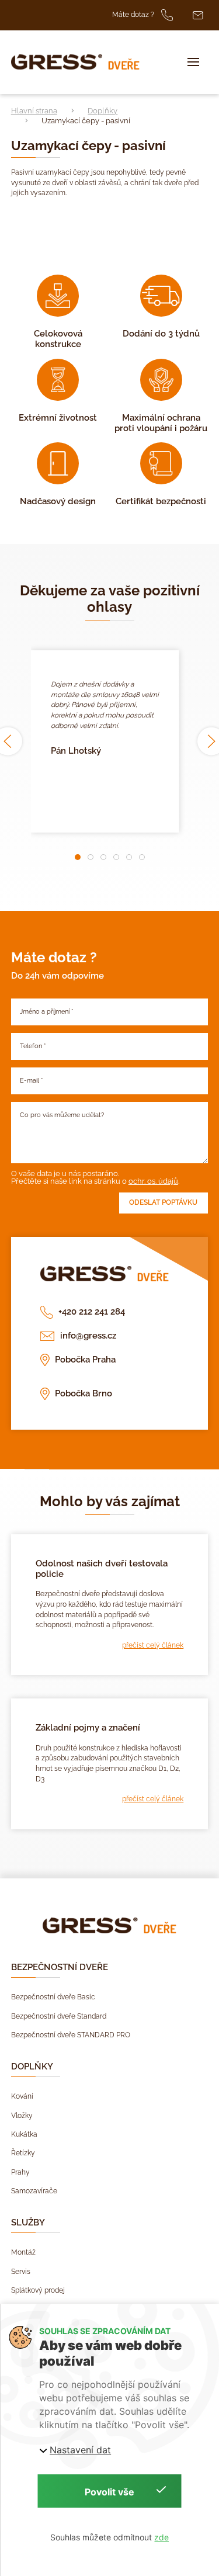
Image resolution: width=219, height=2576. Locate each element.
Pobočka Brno (83, 1393)
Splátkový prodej (38, 2290)
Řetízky (23, 2153)
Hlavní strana (34, 111)
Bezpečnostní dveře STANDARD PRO (71, 2035)
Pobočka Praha (85, 1360)
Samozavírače (34, 2191)
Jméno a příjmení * (47, 1012)
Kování (22, 2096)
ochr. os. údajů (153, 1181)
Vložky (22, 2116)
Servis (21, 2272)
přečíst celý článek (153, 1645)
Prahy (20, 2172)
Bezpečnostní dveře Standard (59, 2016)
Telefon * (33, 1046)
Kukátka (24, 2134)
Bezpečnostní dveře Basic (53, 1997)
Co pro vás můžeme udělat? (62, 1115)
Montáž (23, 2252)
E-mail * (32, 1081)
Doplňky (102, 111)
